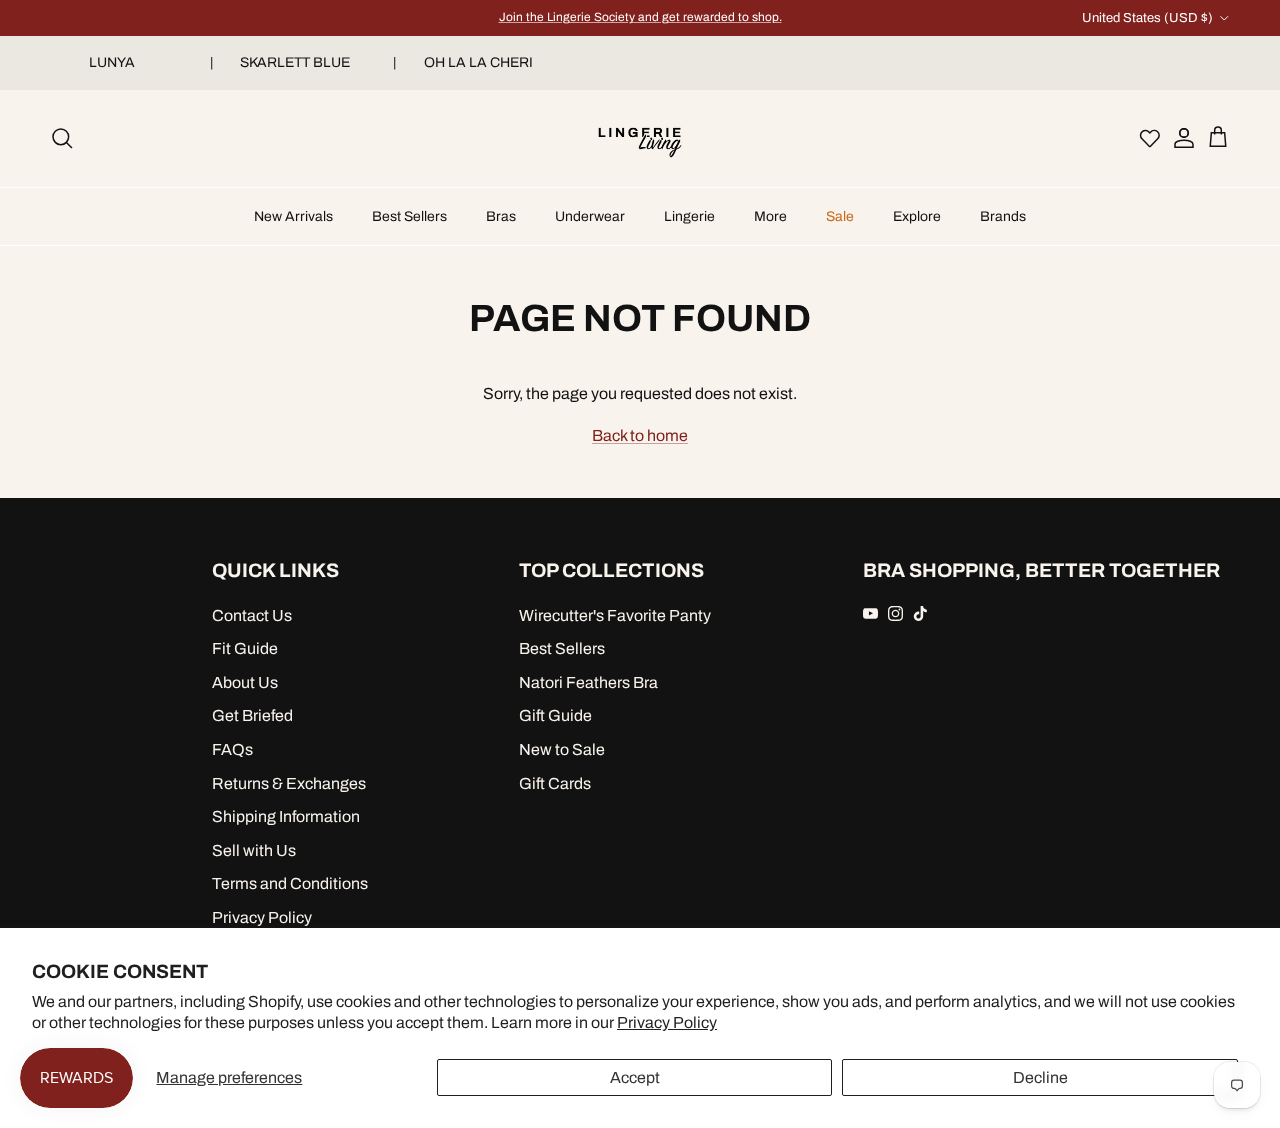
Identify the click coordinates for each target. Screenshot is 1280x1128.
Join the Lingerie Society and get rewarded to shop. (640, 17)
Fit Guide (245, 648)
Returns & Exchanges (289, 783)
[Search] (62, 138)
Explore (917, 216)
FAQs (232, 749)
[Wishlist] (1150, 138)
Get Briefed (252, 715)
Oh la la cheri (486, 62)
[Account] (1179, 138)
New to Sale (562, 749)
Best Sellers (409, 216)
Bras (501, 216)
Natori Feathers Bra (588, 682)
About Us (245, 682)
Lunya (120, 62)
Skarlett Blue (303, 62)
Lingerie (689, 216)
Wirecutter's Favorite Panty (615, 615)
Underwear (590, 216)
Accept (635, 1077)
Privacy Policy (667, 1022)
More (770, 216)
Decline (1040, 1077)
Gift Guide (555, 715)
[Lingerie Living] (640, 138)
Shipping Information (286, 816)
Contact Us (252, 615)
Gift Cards (555, 783)
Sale (840, 216)
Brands (1003, 216)
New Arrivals (293, 216)
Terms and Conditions (290, 883)
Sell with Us (254, 850)
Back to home (640, 435)
